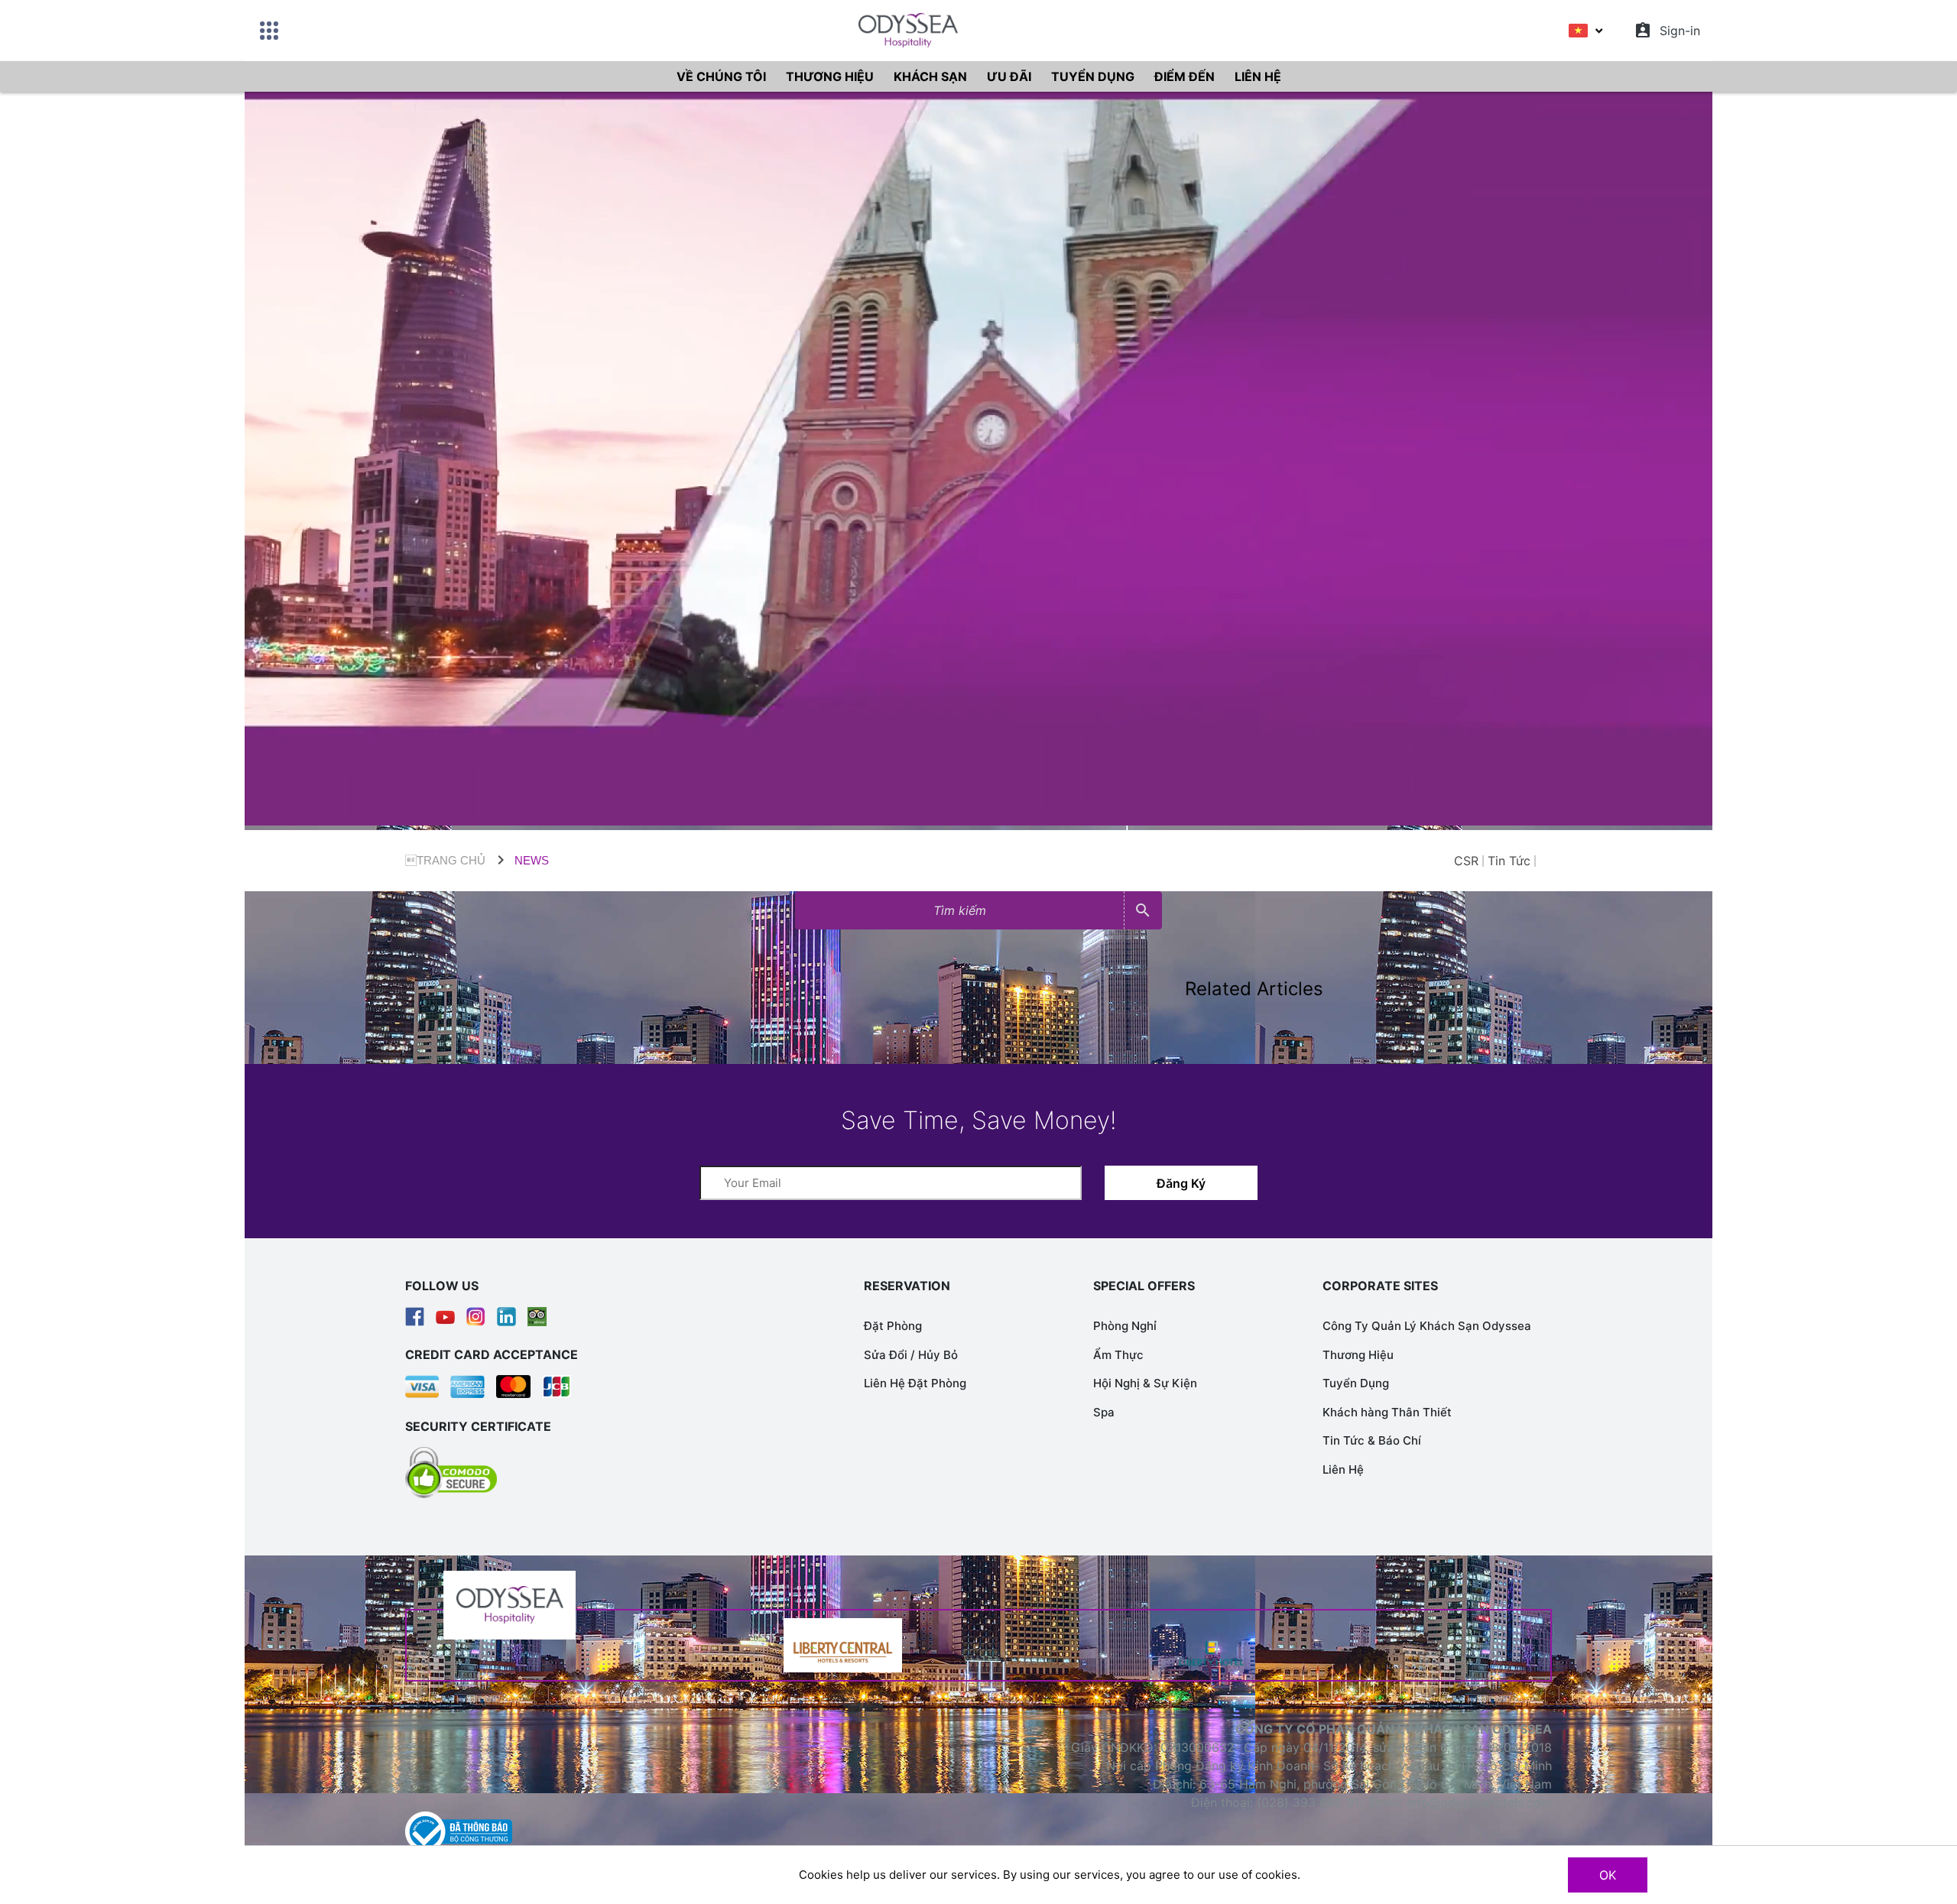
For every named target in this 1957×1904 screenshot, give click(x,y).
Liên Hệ (1343, 1469)
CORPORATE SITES (1380, 1286)
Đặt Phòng (893, 1326)
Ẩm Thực (1118, 1355)
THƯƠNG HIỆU (830, 76)
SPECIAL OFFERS (1144, 1286)
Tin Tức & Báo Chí (1372, 1440)
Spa (1104, 1412)
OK (1608, 1875)
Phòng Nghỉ (1125, 1326)
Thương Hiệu (1358, 1355)
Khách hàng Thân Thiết (1387, 1412)
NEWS (532, 860)
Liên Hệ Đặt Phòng (915, 1383)
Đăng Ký (1181, 1183)
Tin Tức (1509, 861)
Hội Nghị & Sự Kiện (1145, 1383)
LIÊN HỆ (1258, 76)
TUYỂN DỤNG (1093, 76)
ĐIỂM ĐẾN (1185, 76)
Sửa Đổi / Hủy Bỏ (911, 1355)
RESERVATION (907, 1286)
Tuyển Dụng (1356, 1383)
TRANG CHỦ (445, 860)
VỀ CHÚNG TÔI (721, 76)
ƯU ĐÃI (1009, 76)
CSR (1466, 861)
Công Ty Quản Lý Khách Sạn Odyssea (1427, 1326)
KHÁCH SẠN (930, 76)
